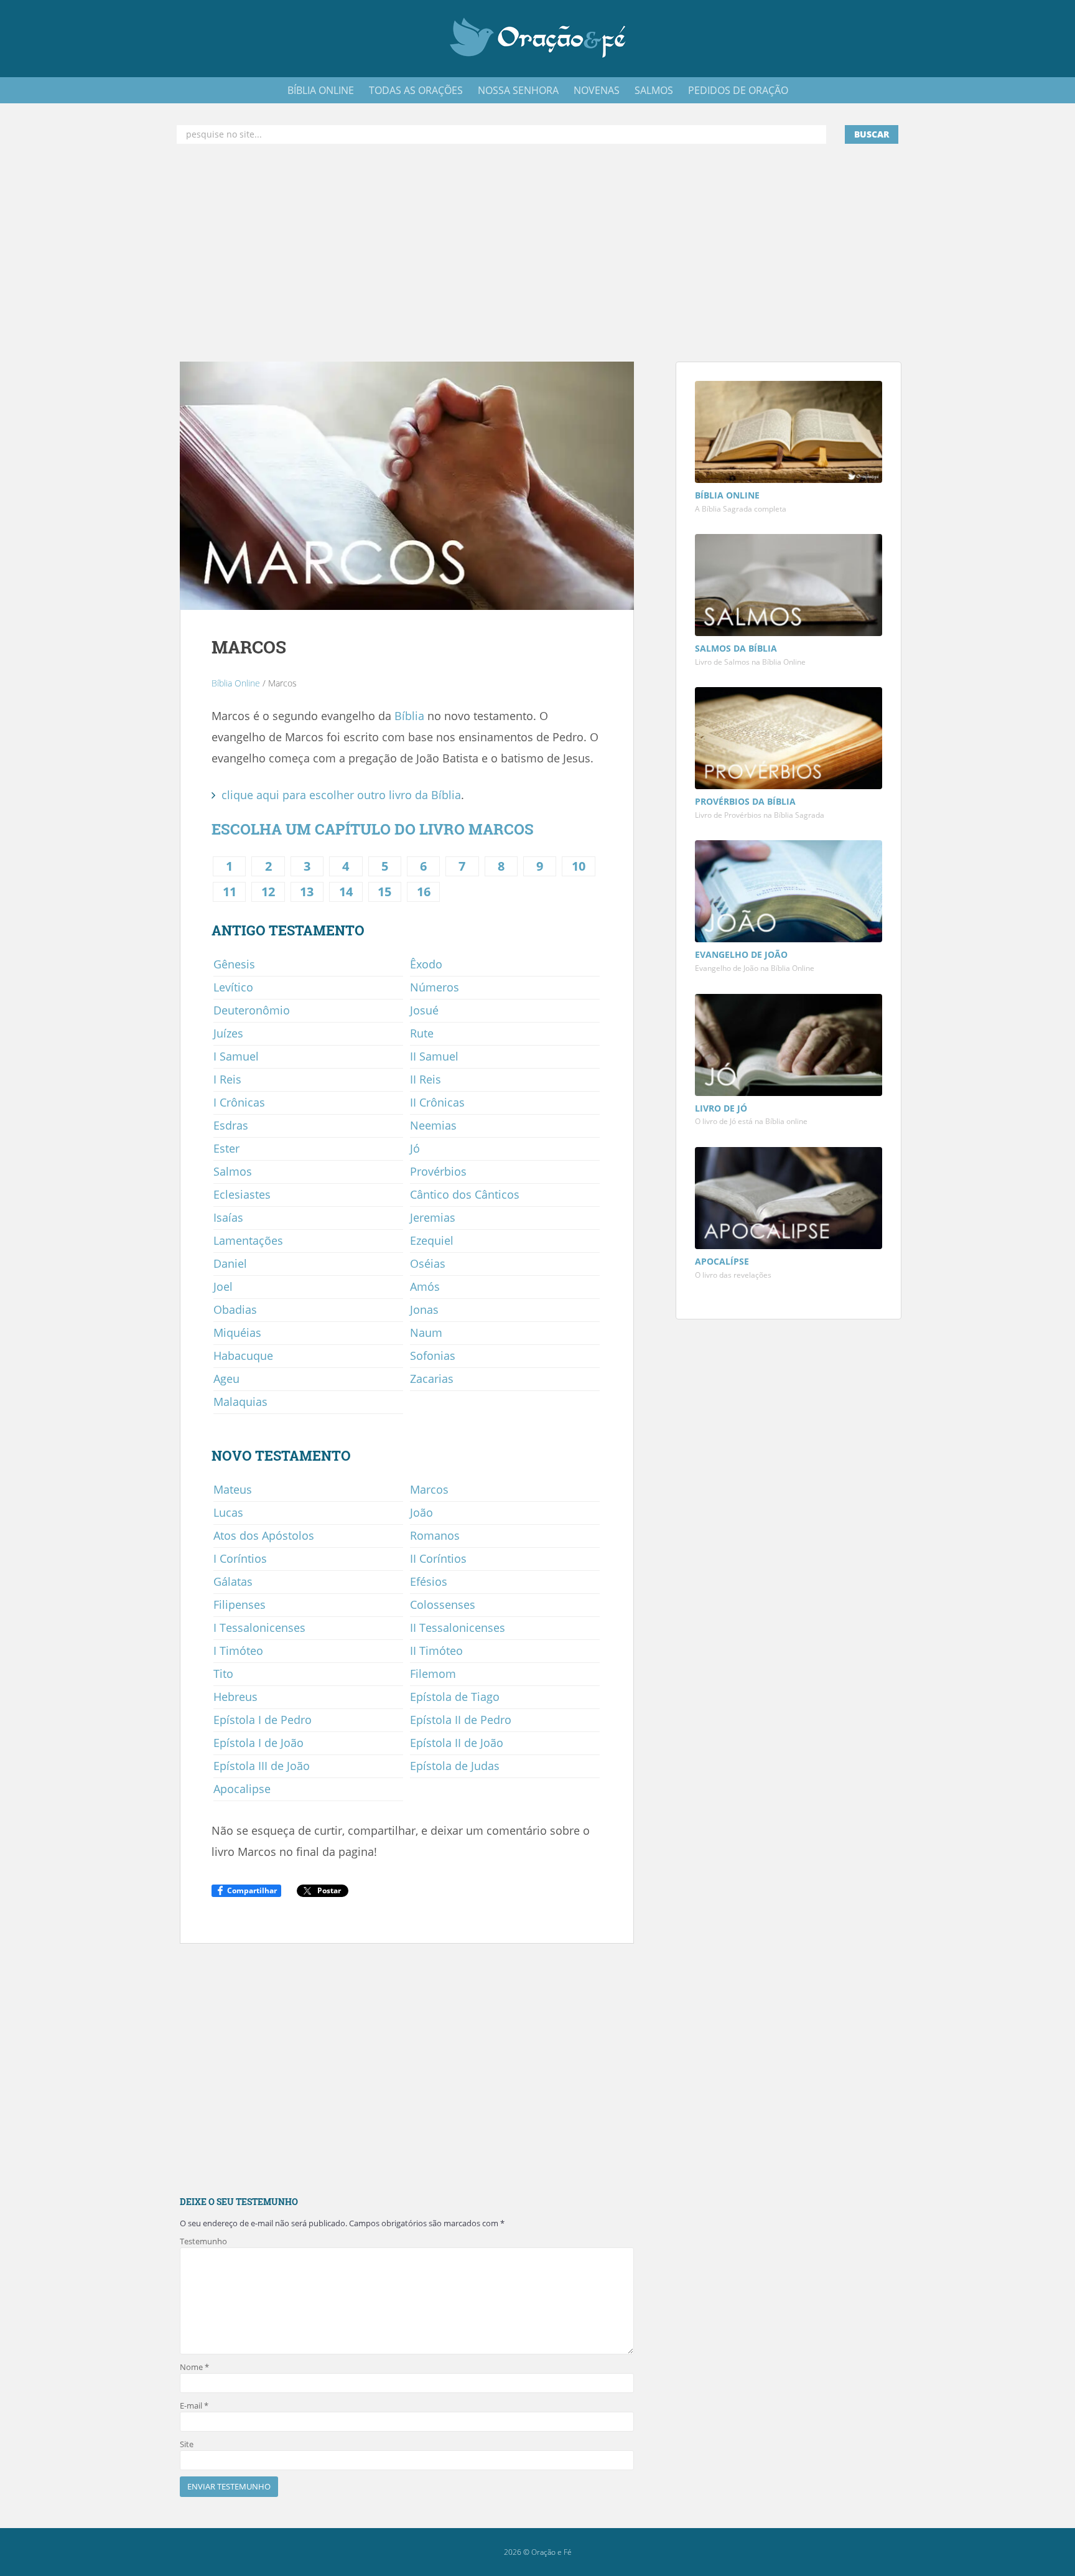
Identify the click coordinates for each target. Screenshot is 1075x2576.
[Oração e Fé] (538, 37)
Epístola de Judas (455, 1766)
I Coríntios (240, 1558)
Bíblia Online (236, 683)
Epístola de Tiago (455, 1697)
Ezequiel (432, 1240)
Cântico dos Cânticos (465, 1194)
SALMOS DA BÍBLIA (736, 648)
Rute (422, 1033)
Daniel (230, 1263)
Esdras (231, 1125)
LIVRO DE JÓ (721, 1108)
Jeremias (433, 1217)
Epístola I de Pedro (263, 1720)
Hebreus (235, 1697)
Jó (415, 1148)
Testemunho (203, 2241)
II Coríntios (438, 1558)
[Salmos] (789, 587)
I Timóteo (238, 1651)
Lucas (228, 1512)
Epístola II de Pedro (461, 1720)
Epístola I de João (258, 1743)
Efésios (429, 1581)
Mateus (233, 1489)
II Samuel (434, 1056)
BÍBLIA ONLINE (321, 90)
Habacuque (243, 1356)
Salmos (233, 1171)
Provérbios (438, 1171)
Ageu (226, 1379)
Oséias (428, 1263)
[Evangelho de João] (789, 893)
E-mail (194, 2405)
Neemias (433, 1125)
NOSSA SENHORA (518, 90)
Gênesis (234, 964)
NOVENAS (597, 90)
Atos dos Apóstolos (264, 1535)
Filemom (433, 1674)
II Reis (426, 1079)
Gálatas (233, 1581)
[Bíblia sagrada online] (789, 433)
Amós (425, 1286)
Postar (329, 1890)
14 (346, 892)
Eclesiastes (242, 1194)
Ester (226, 1148)
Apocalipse (242, 1789)
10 (579, 866)
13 (307, 892)
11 (230, 892)
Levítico (233, 987)
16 (424, 892)
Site (187, 2444)
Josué (424, 1010)
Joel (223, 1286)
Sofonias (433, 1356)
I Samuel (236, 1056)
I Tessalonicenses (259, 1628)
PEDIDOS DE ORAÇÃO (738, 90)
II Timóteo (436, 1651)
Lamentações (248, 1240)
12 (268, 892)
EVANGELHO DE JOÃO (741, 954)
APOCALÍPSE (722, 1261)
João (421, 1512)
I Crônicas (239, 1102)
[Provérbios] (789, 740)
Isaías (228, 1217)
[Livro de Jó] (789, 1046)
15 (384, 892)
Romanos (435, 1535)
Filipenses (240, 1604)
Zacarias (432, 1379)
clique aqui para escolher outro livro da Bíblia (341, 795)
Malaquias (240, 1402)
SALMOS (654, 90)
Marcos (429, 1489)
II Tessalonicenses (458, 1628)
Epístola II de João (457, 1743)
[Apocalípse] (789, 1200)
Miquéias (237, 1332)
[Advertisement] (537, 253)
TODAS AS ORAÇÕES (416, 90)
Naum (426, 1332)
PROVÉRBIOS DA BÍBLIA (745, 801)
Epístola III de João (262, 1766)
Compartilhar (252, 1890)
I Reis (227, 1079)
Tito (223, 1674)
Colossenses (443, 1604)
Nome (194, 2367)
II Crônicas (437, 1102)
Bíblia (409, 716)
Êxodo (426, 964)
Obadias (235, 1309)
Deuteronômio (252, 1010)
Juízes (228, 1033)
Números (435, 987)
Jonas (424, 1309)
